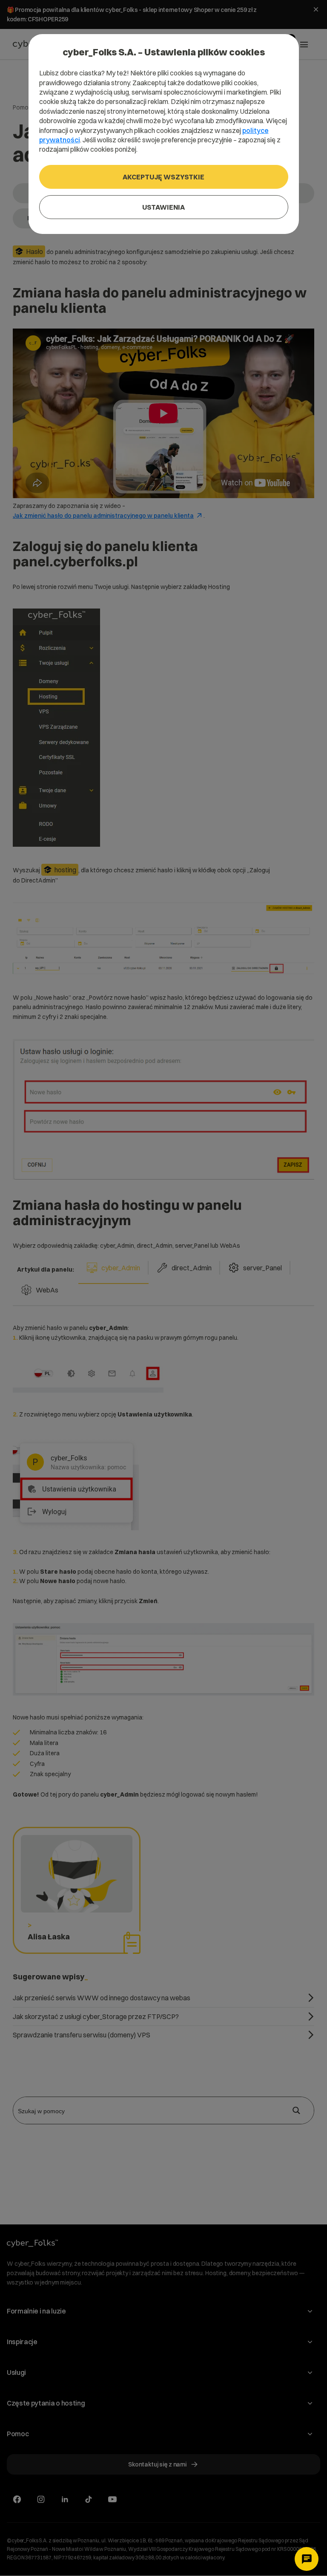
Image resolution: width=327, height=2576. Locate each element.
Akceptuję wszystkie (163, 177)
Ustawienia (163, 207)
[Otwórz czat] (307, 2559)
